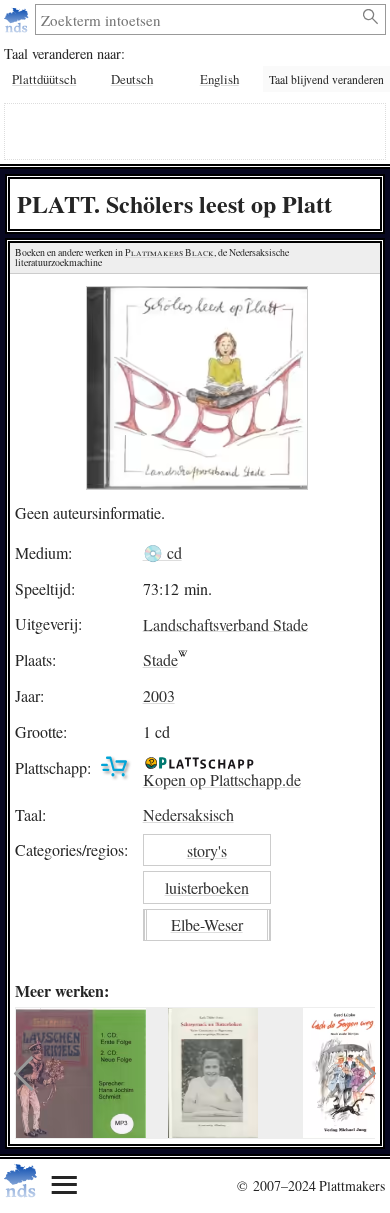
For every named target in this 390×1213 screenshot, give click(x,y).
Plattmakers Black (169, 252)
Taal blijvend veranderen (326, 79)
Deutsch (132, 79)
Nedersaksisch (188, 814)
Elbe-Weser (207, 924)
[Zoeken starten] (371, 17)
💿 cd (162, 552)
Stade (160, 659)
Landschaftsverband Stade (225, 623)
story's (207, 850)
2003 (159, 695)
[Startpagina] (18, 19)
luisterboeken (207, 887)
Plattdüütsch (44, 79)
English (219, 79)
